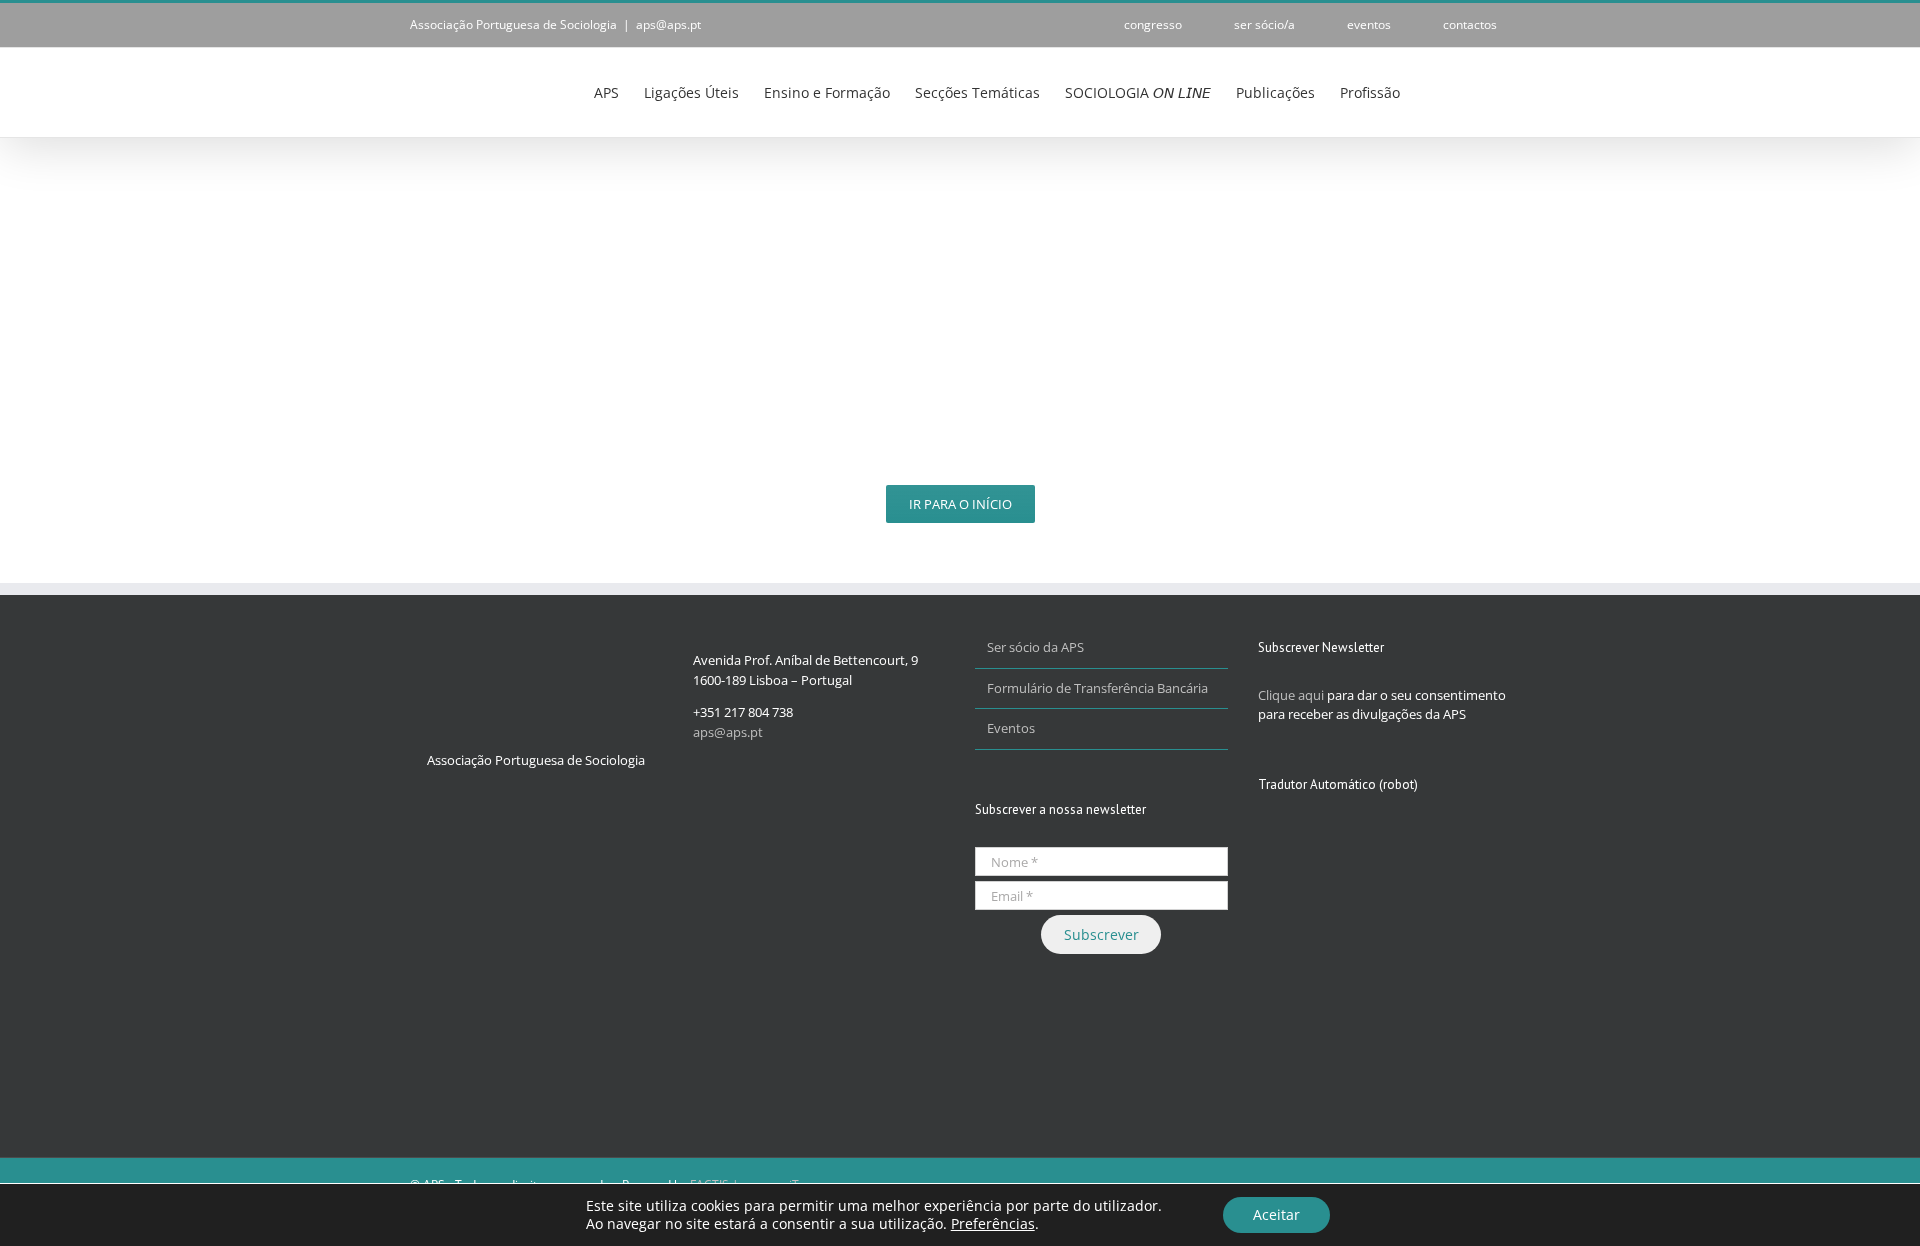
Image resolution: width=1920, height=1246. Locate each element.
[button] (1479, 91)
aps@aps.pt (668, 24)
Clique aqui (1291, 695)
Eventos (1011, 728)
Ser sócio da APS (1035, 647)
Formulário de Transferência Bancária (1097, 688)
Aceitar (1276, 1214)
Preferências (993, 1224)
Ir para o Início (960, 504)
